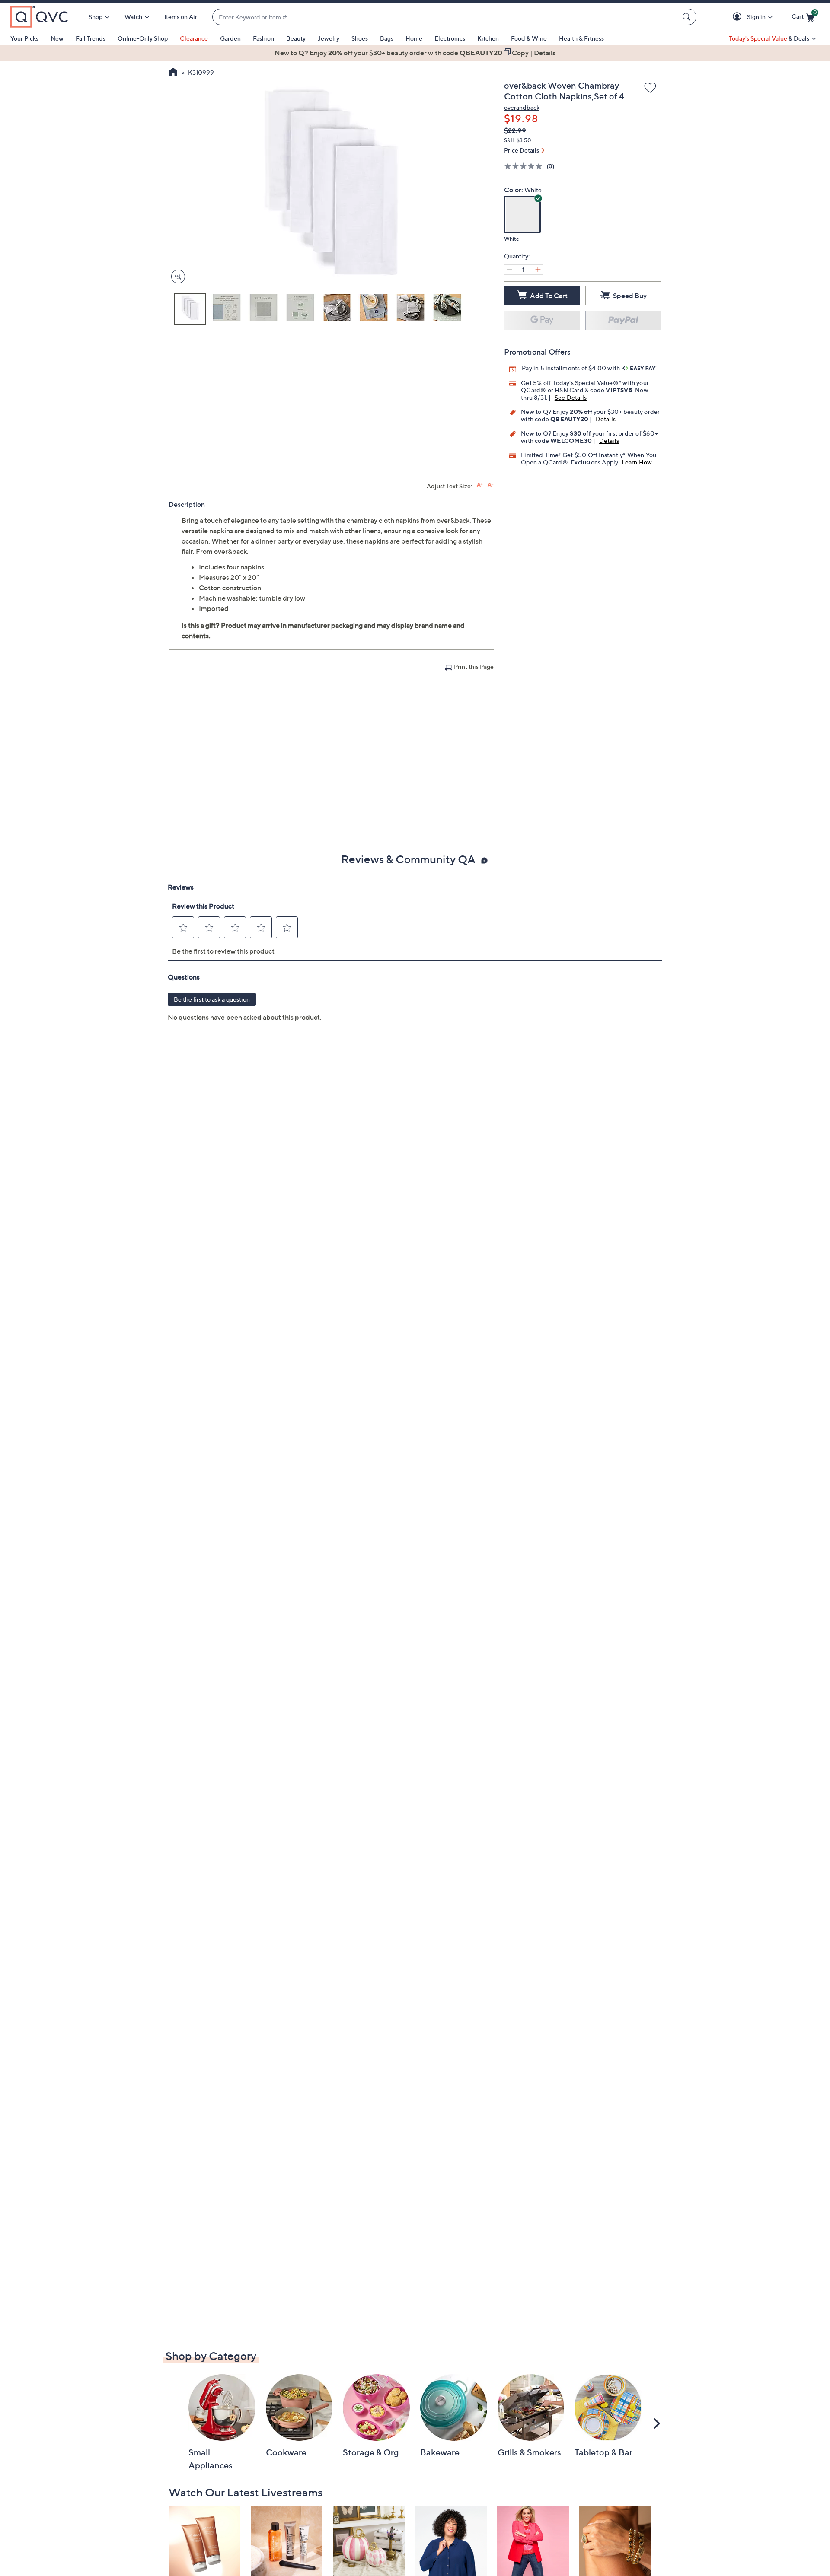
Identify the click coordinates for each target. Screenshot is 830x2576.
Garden (230, 38)
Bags (387, 38)
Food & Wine (529, 38)
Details (606, 419)
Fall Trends (91, 38)
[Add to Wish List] (650, 88)
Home (414, 38)
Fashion (263, 38)
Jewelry (329, 38)
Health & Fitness (581, 38)
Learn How (637, 462)
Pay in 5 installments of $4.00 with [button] (571, 368)
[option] (415, 53)
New (57, 38)
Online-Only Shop (143, 38)
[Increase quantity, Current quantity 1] (538, 270)
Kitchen (488, 38)
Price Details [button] (522, 150)
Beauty (296, 38)
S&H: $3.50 (518, 140)
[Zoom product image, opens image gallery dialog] (176, 277)
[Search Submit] (688, 17)
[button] (739, 17)
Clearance (194, 38)
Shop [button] (96, 17)
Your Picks (24, 38)
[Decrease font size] (490, 485)
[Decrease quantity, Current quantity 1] (509, 270)
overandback (522, 107)
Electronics (450, 38)
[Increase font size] (480, 485)
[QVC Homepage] (173, 73)
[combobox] (446, 17)
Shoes (360, 38)
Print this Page (474, 666)
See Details (571, 397)
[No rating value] (525, 166)
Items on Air (181, 17)
